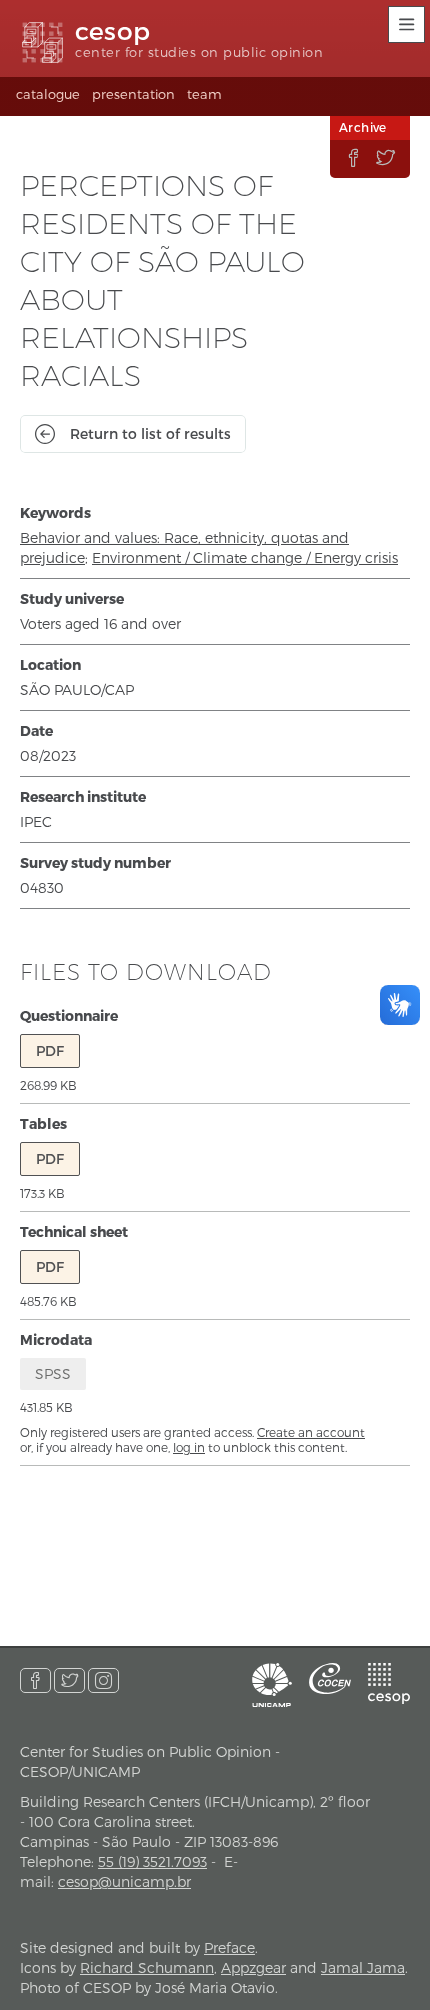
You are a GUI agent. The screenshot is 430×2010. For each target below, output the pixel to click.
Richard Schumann (147, 1967)
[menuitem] (48, 96)
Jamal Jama (363, 1967)
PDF (50, 1050)
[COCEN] (330, 1678)
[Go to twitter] (69, 1680)
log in (189, 1447)
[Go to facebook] (35, 1680)
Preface (229, 1947)
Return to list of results (150, 433)
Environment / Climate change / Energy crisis (245, 557)
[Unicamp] (272, 1685)
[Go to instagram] (103, 1680)
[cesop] (389, 1683)
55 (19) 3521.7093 (152, 1861)
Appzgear (253, 1967)
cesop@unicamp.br (124, 1881)
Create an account (311, 1432)
